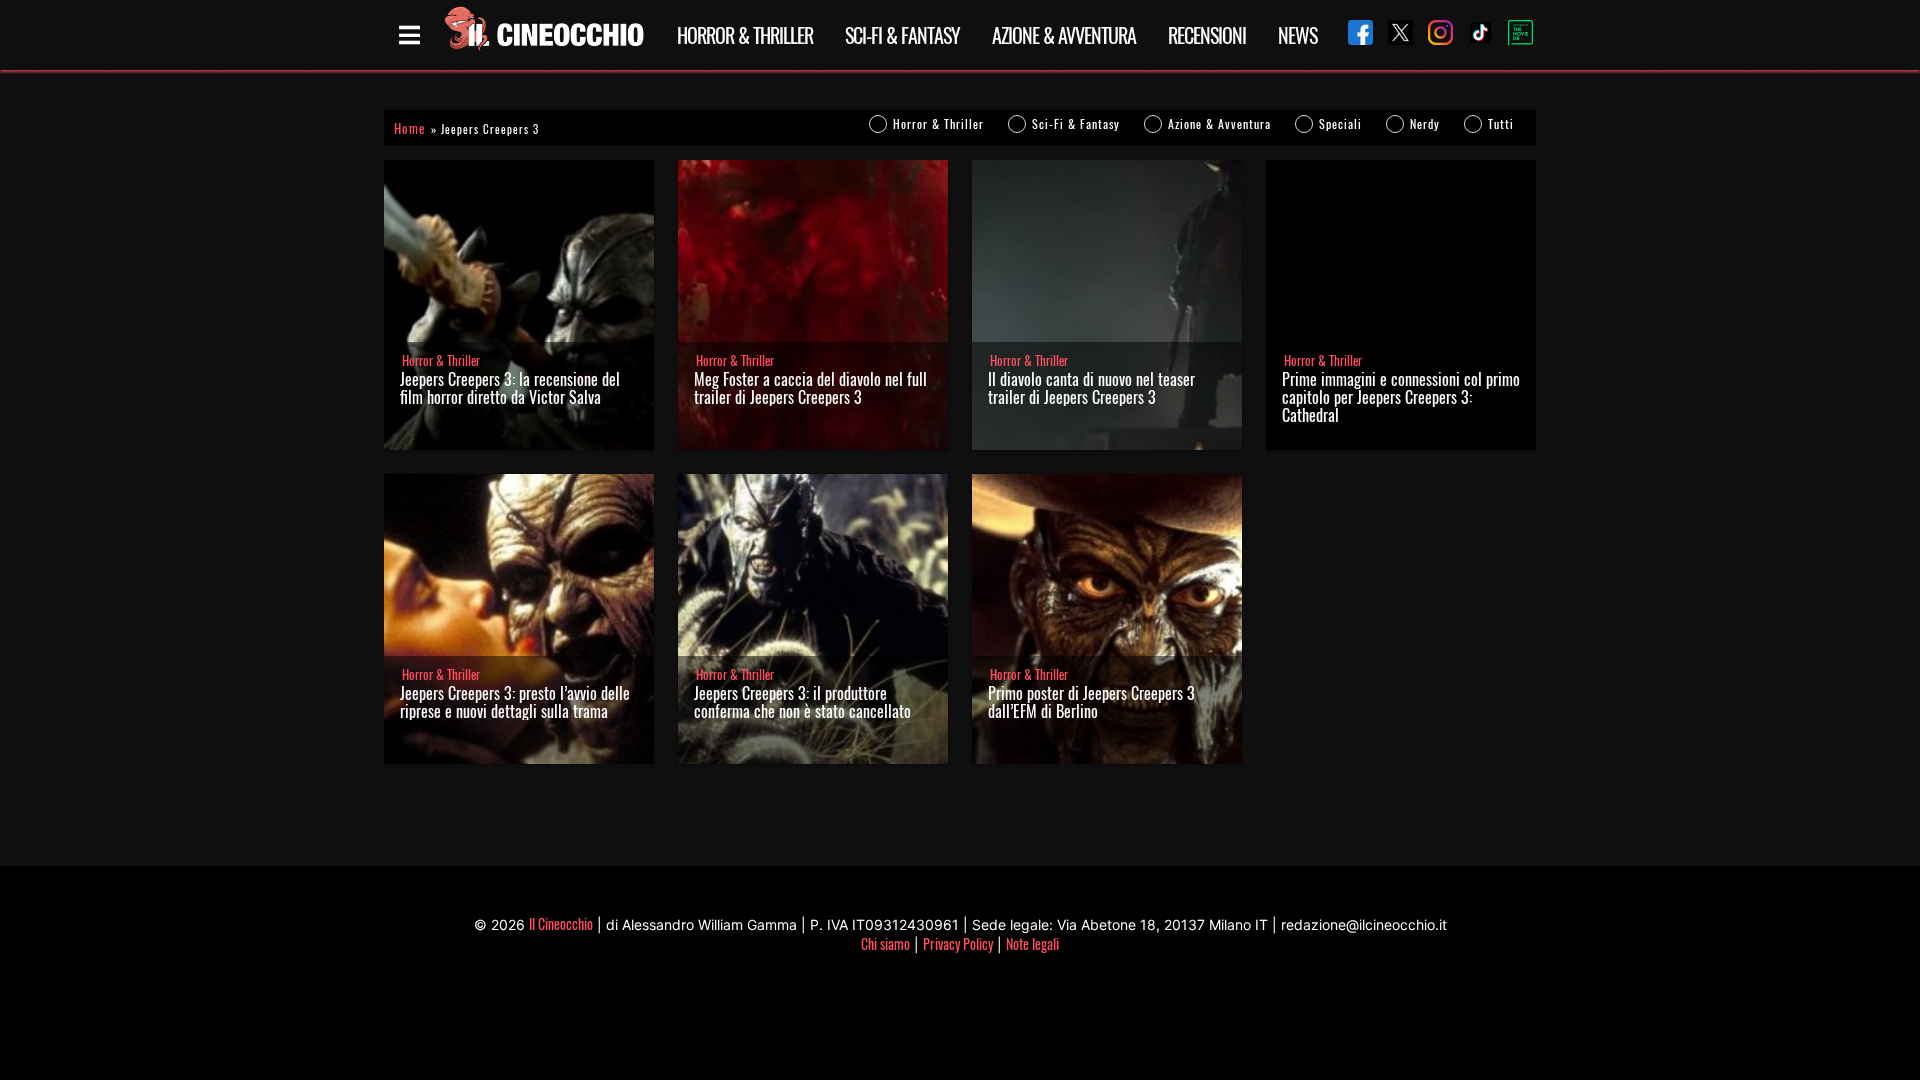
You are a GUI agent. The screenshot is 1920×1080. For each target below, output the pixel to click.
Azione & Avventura (1064, 35)
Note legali (1032, 943)
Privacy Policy (958, 943)
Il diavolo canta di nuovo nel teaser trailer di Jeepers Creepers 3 (1091, 388)
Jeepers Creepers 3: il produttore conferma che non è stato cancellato (802, 702)
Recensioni (1207, 35)
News (1297, 35)
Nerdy (1425, 123)
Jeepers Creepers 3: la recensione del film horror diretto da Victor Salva (510, 388)
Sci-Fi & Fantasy (902, 35)
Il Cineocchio (561, 923)
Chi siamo (885, 943)
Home (409, 128)
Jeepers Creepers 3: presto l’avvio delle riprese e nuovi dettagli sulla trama (515, 702)
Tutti (1501, 123)
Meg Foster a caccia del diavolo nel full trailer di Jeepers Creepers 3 (810, 388)
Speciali (1340, 123)
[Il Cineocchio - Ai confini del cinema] (543, 35)
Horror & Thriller (745, 35)
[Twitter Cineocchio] (1393, 34)
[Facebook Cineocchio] (1353, 34)
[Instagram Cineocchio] (1433, 34)
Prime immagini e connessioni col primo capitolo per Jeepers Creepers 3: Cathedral (1401, 397)
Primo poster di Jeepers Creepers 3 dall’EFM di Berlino (1091, 702)
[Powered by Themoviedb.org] (1513, 35)
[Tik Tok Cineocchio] (1473, 34)
